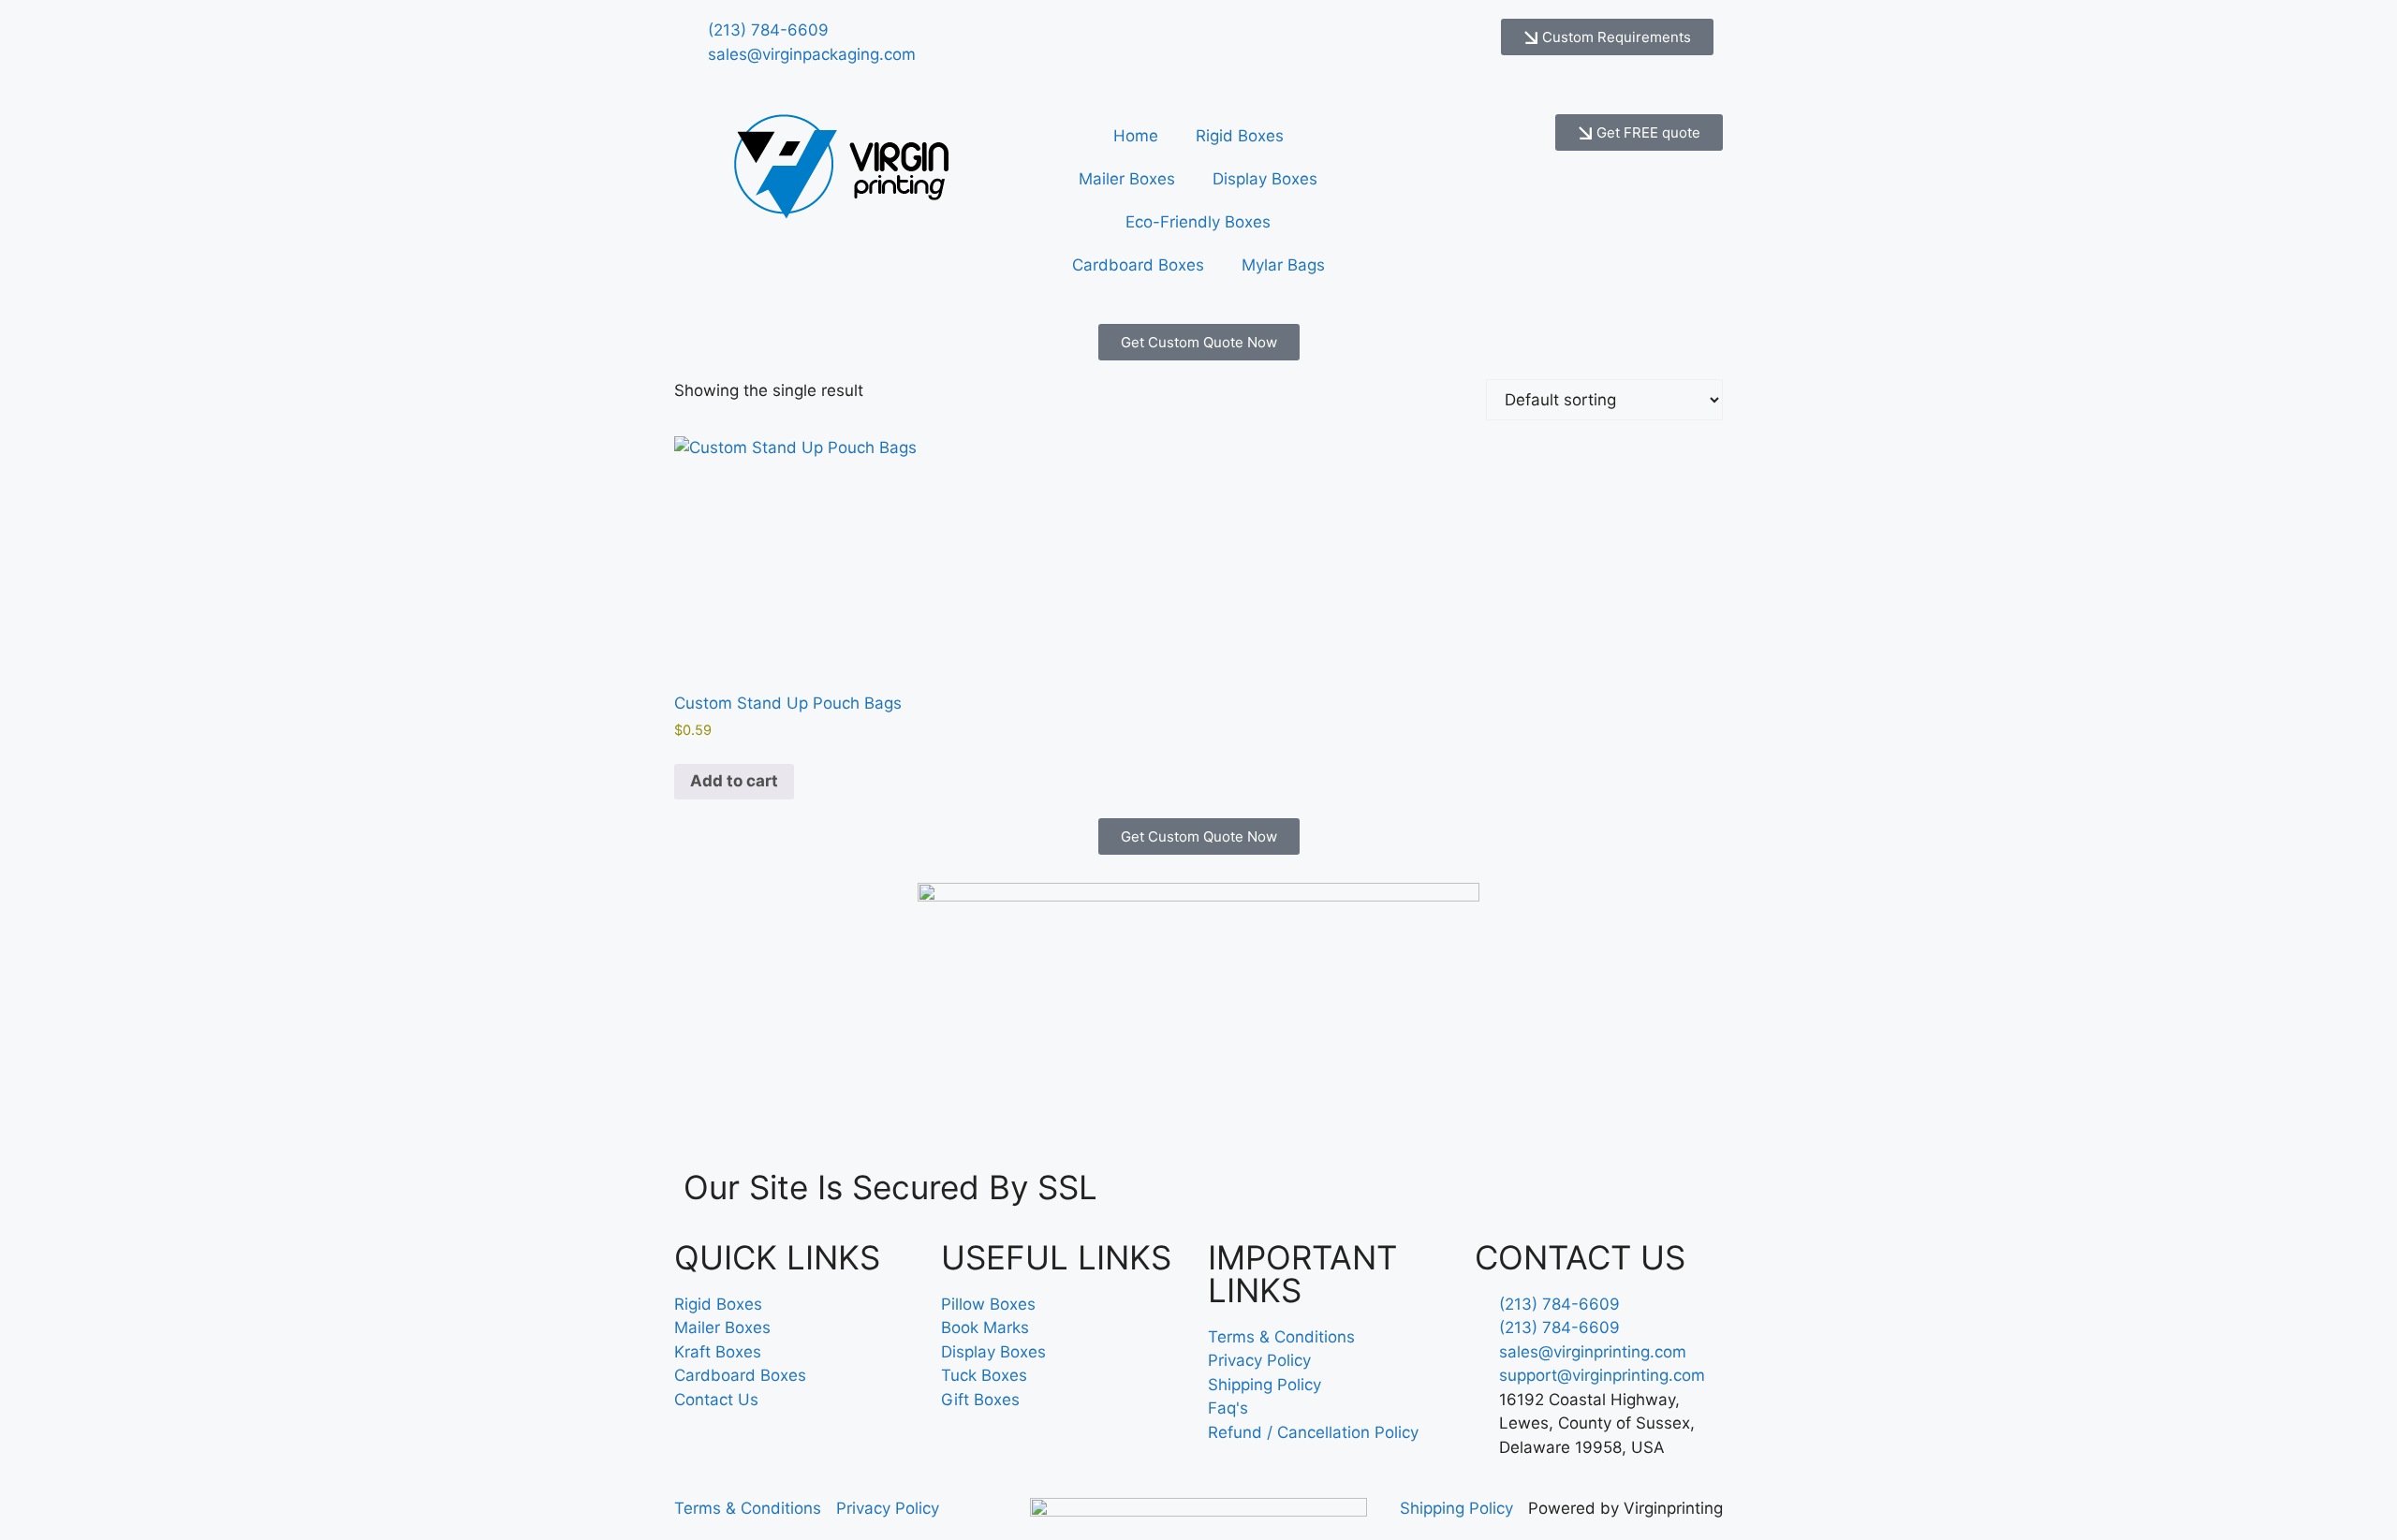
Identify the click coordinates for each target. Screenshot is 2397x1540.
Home (1136, 136)
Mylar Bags (1283, 265)
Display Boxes (1265, 179)
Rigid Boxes (1240, 136)
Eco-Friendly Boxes (1198, 222)
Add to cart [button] (734, 781)
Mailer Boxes (1127, 179)
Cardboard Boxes (1138, 265)
